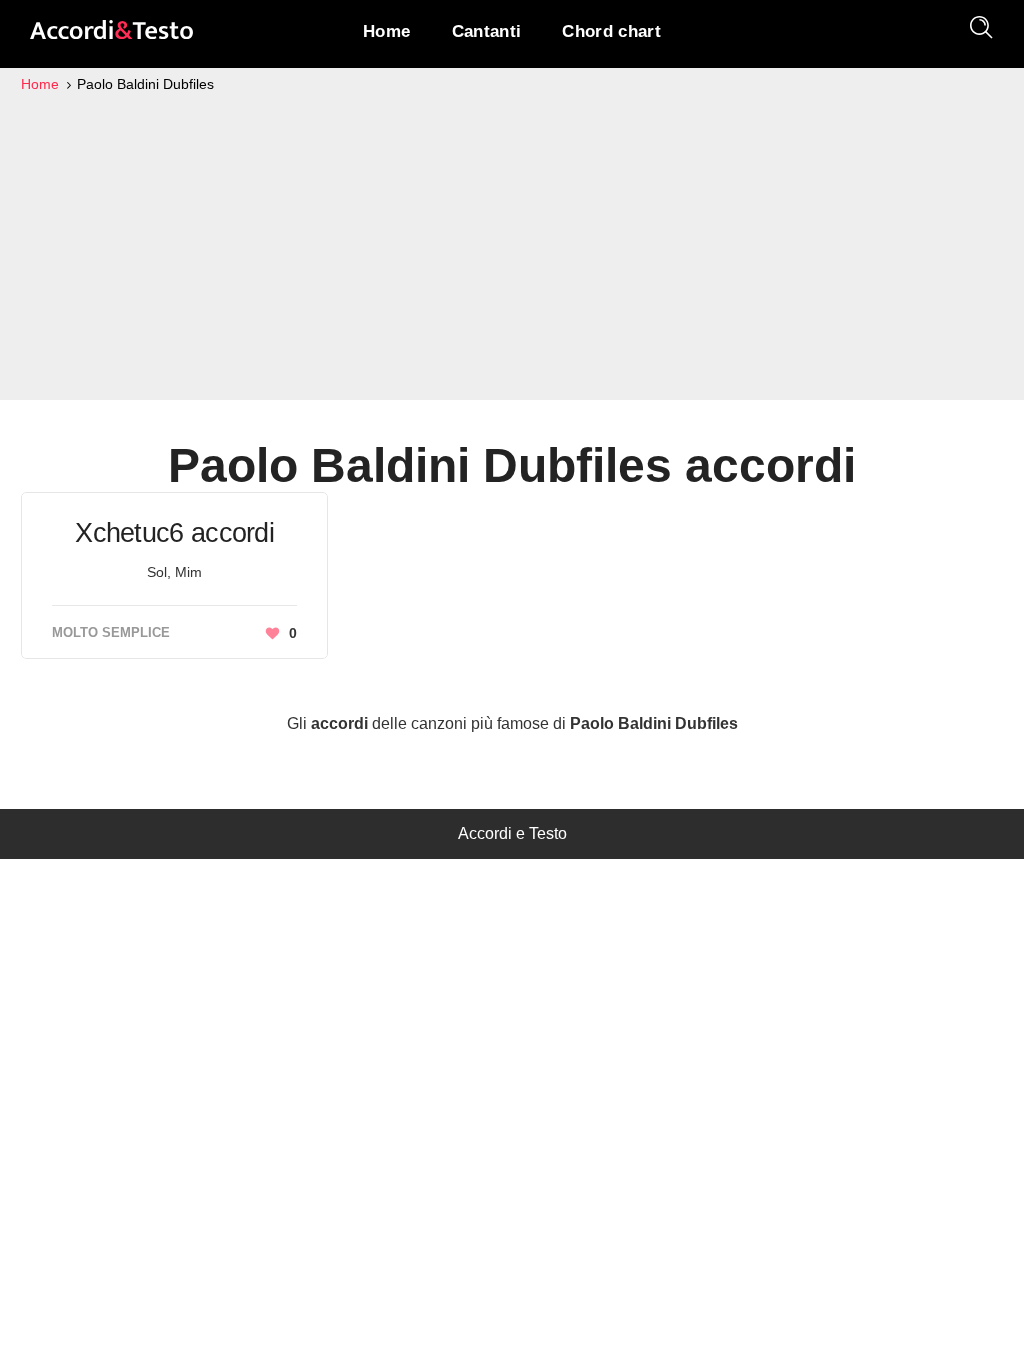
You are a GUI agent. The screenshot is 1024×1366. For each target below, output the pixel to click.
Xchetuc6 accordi (174, 533)
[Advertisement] (512, 246)
